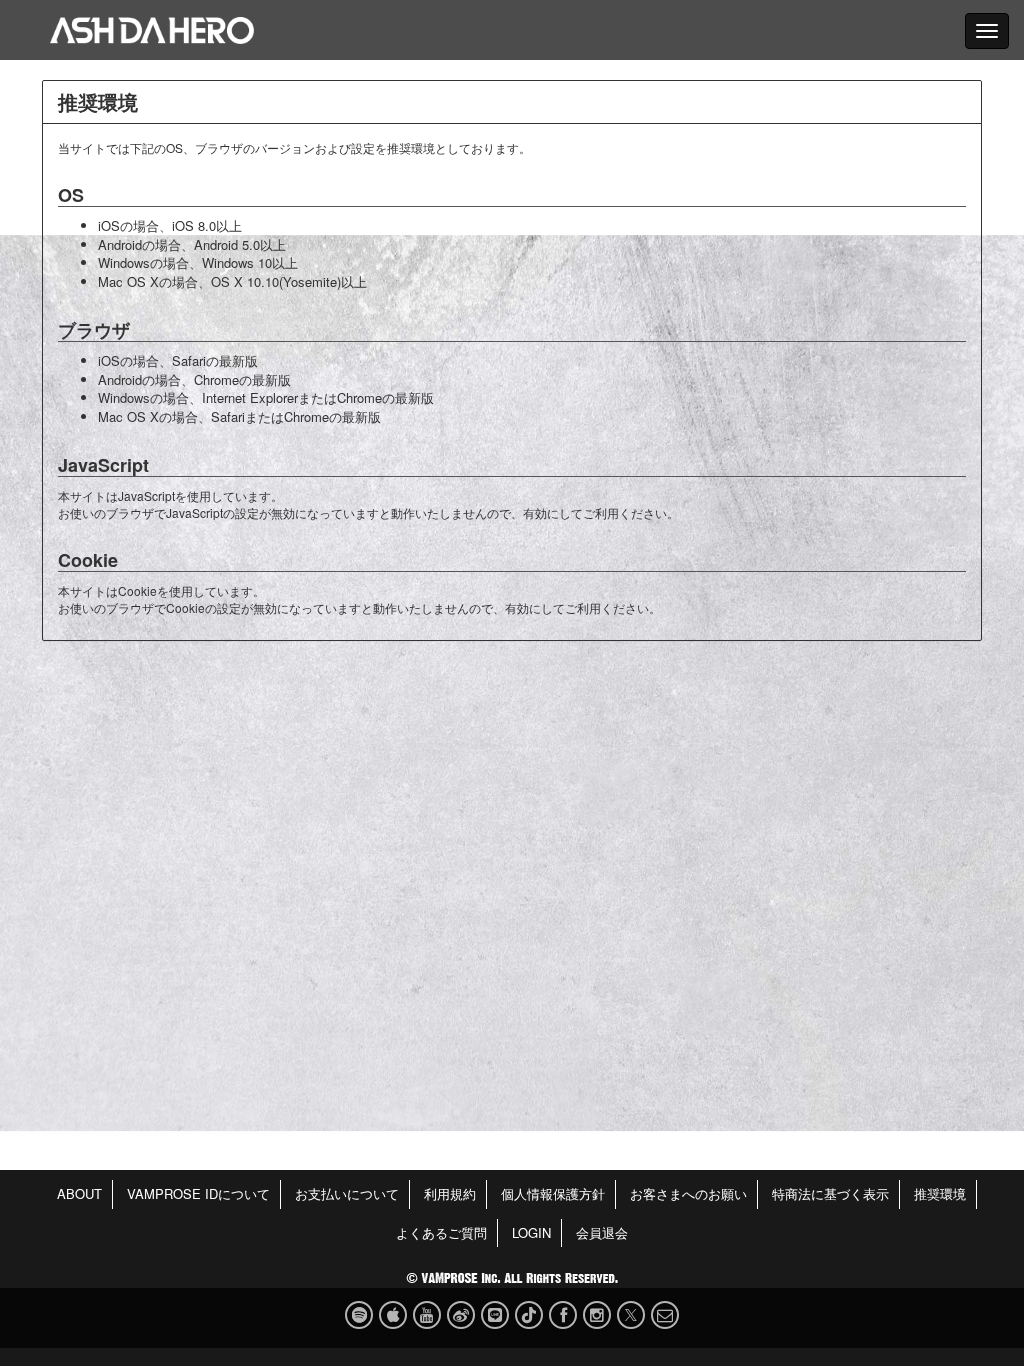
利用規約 (450, 1193)
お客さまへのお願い (688, 1193)
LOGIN (531, 1232)
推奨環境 (940, 1193)
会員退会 (602, 1232)
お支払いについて (347, 1193)
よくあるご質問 (441, 1232)
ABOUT (79, 1193)
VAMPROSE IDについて (198, 1193)
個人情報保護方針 (553, 1193)
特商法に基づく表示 (830, 1193)
